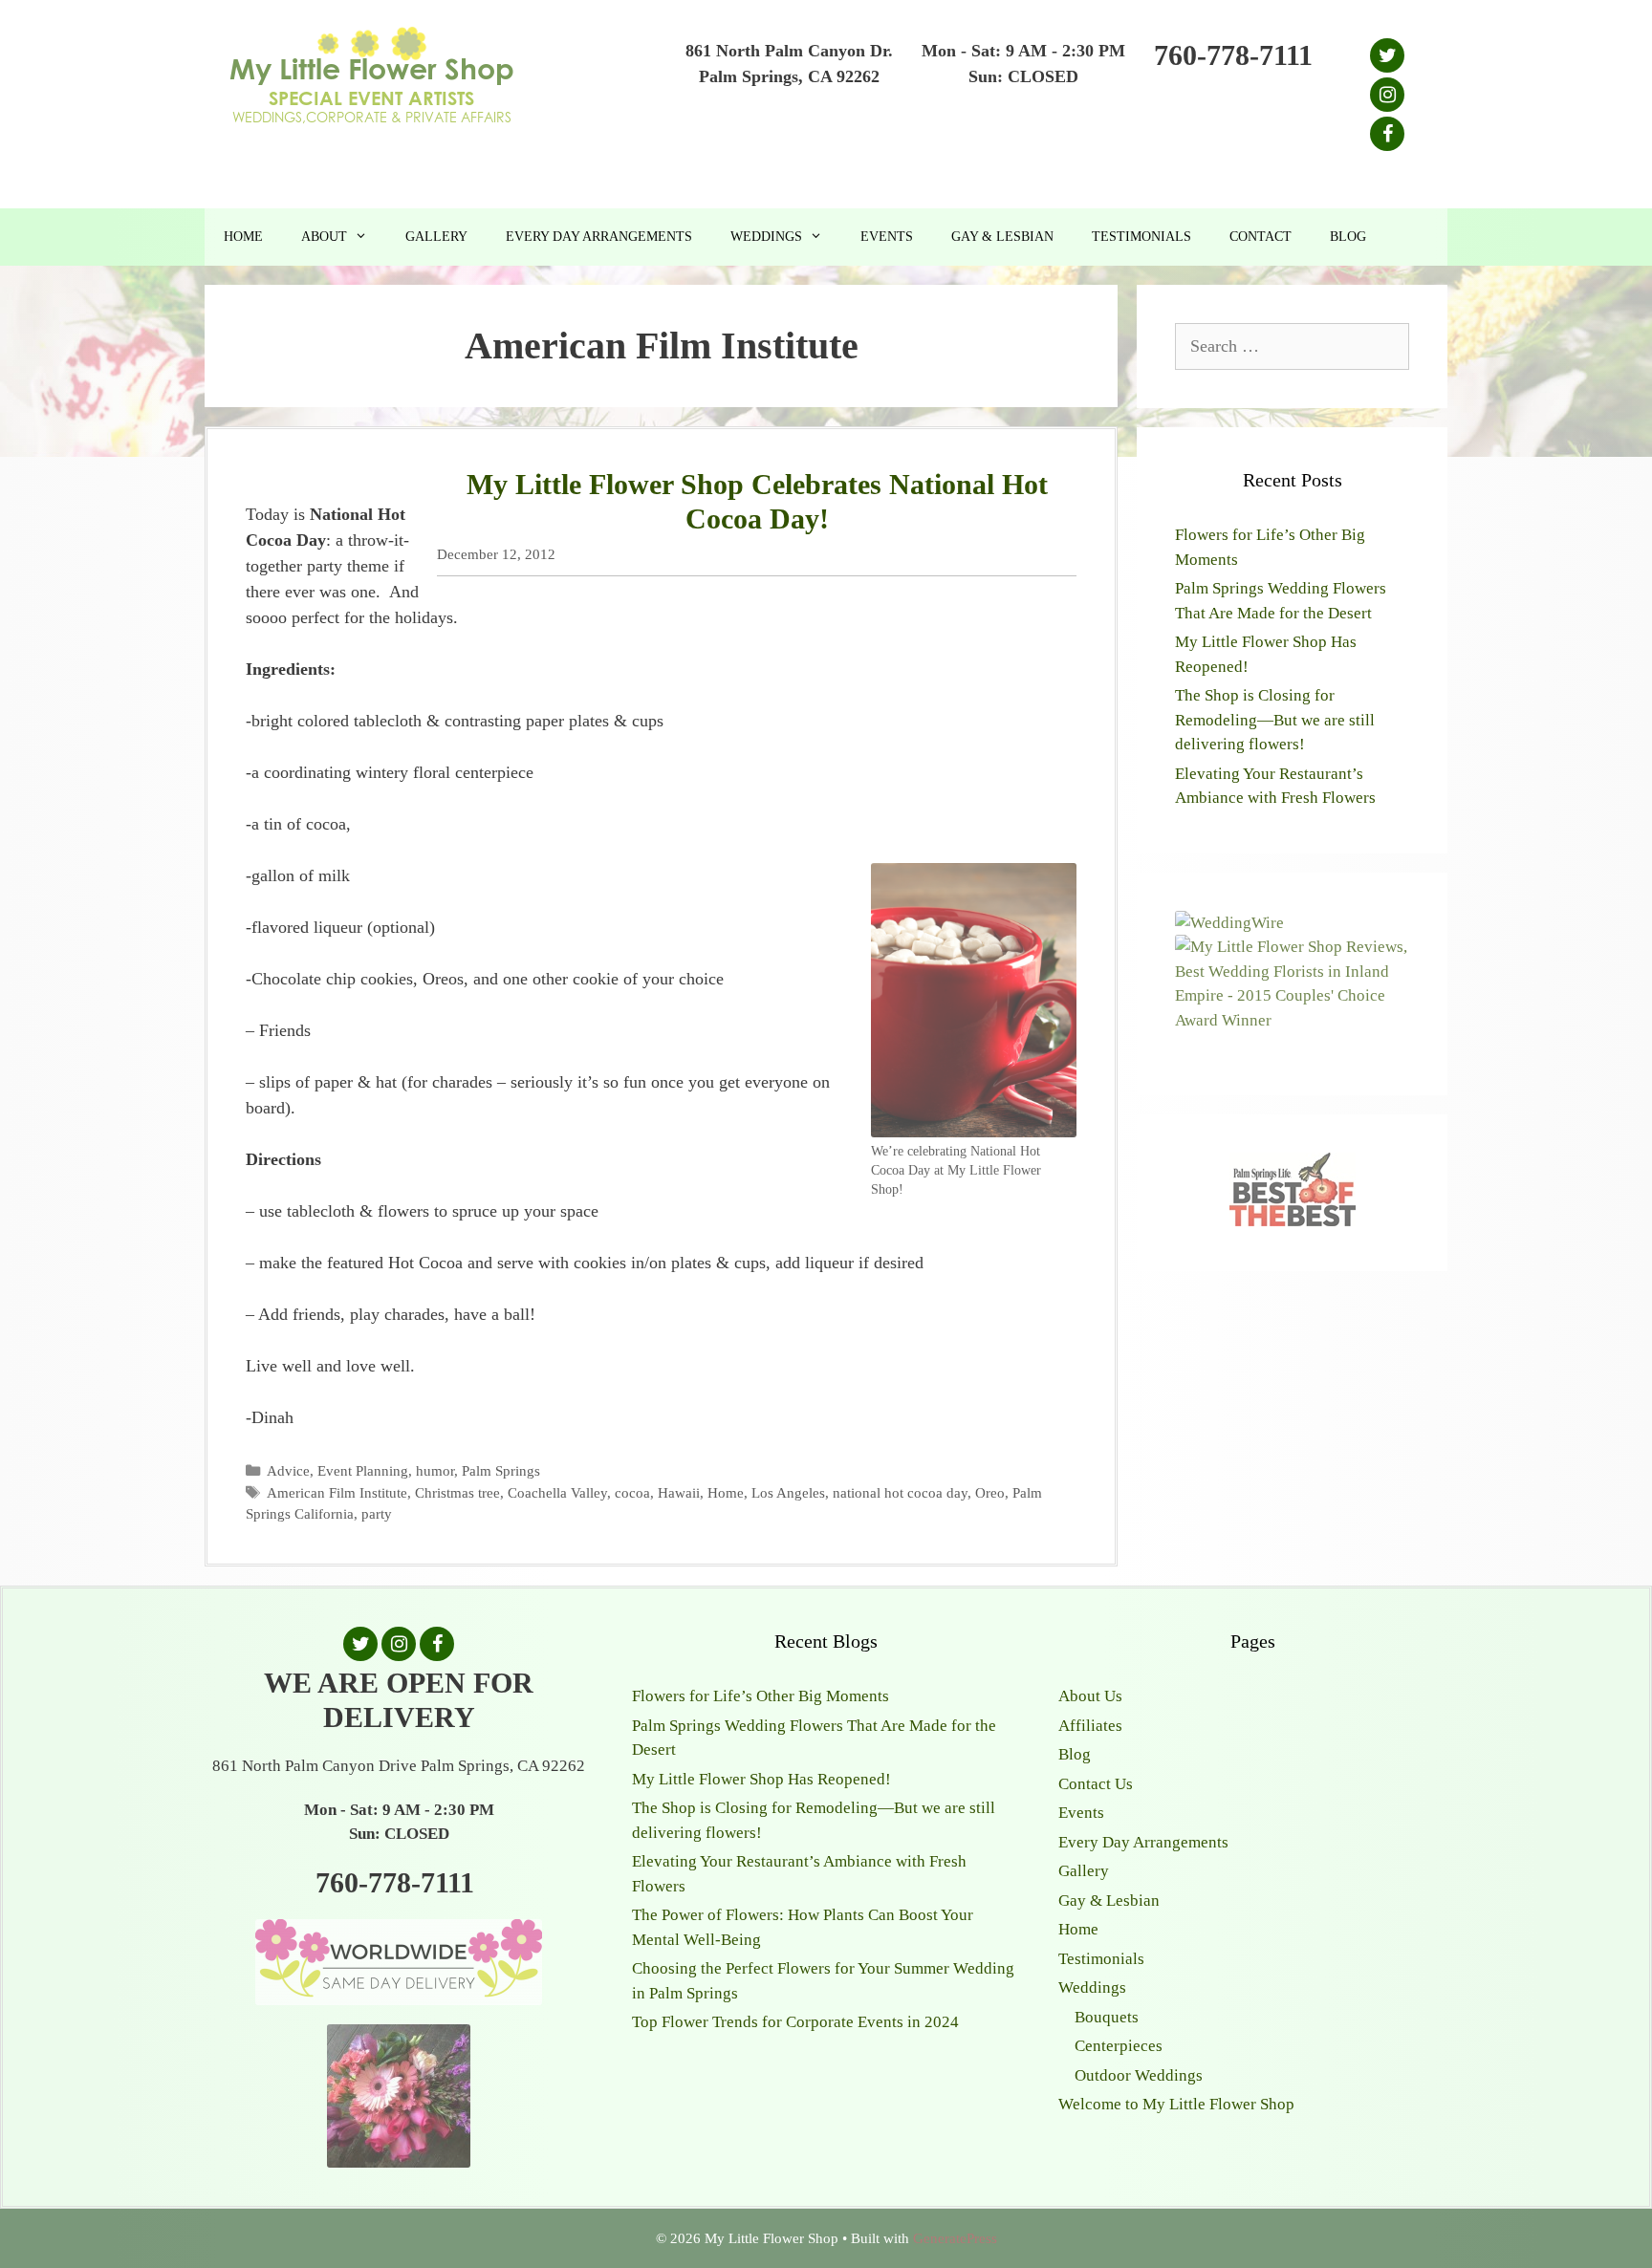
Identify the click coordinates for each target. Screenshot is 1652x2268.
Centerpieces (1119, 2046)
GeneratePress (955, 2238)
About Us (1090, 1696)
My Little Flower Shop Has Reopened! (761, 1779)
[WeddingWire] (1229, 923)
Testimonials (1141, 237)
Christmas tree (457, 1492)
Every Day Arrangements (599, 237)
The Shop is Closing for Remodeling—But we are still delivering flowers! (1275, 720)
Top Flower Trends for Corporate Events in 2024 (795, 2022)
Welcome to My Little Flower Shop (1176, 2104)
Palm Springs (501, 1470)
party (377, 1513)
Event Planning (363, 1470)
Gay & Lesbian (1002, 237)
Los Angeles (788, 1492)
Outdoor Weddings (1139, 2075)
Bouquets (1107, 2017)
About (324, 237)
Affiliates (1090, 1726)
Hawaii (679, 1492)
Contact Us (1096, 1784)
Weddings (766, 237)
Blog (1348, 237)
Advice (288, 1470)
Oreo (990, 1492)
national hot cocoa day (900, 1492)
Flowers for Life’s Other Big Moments (761, 1696)
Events (887, 237)
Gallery (436, 237)
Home (243, 237)
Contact (1261, 237)
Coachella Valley (557, 1492)
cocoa (632, 1492)
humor (435, 1470)
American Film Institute (337, 1492)
